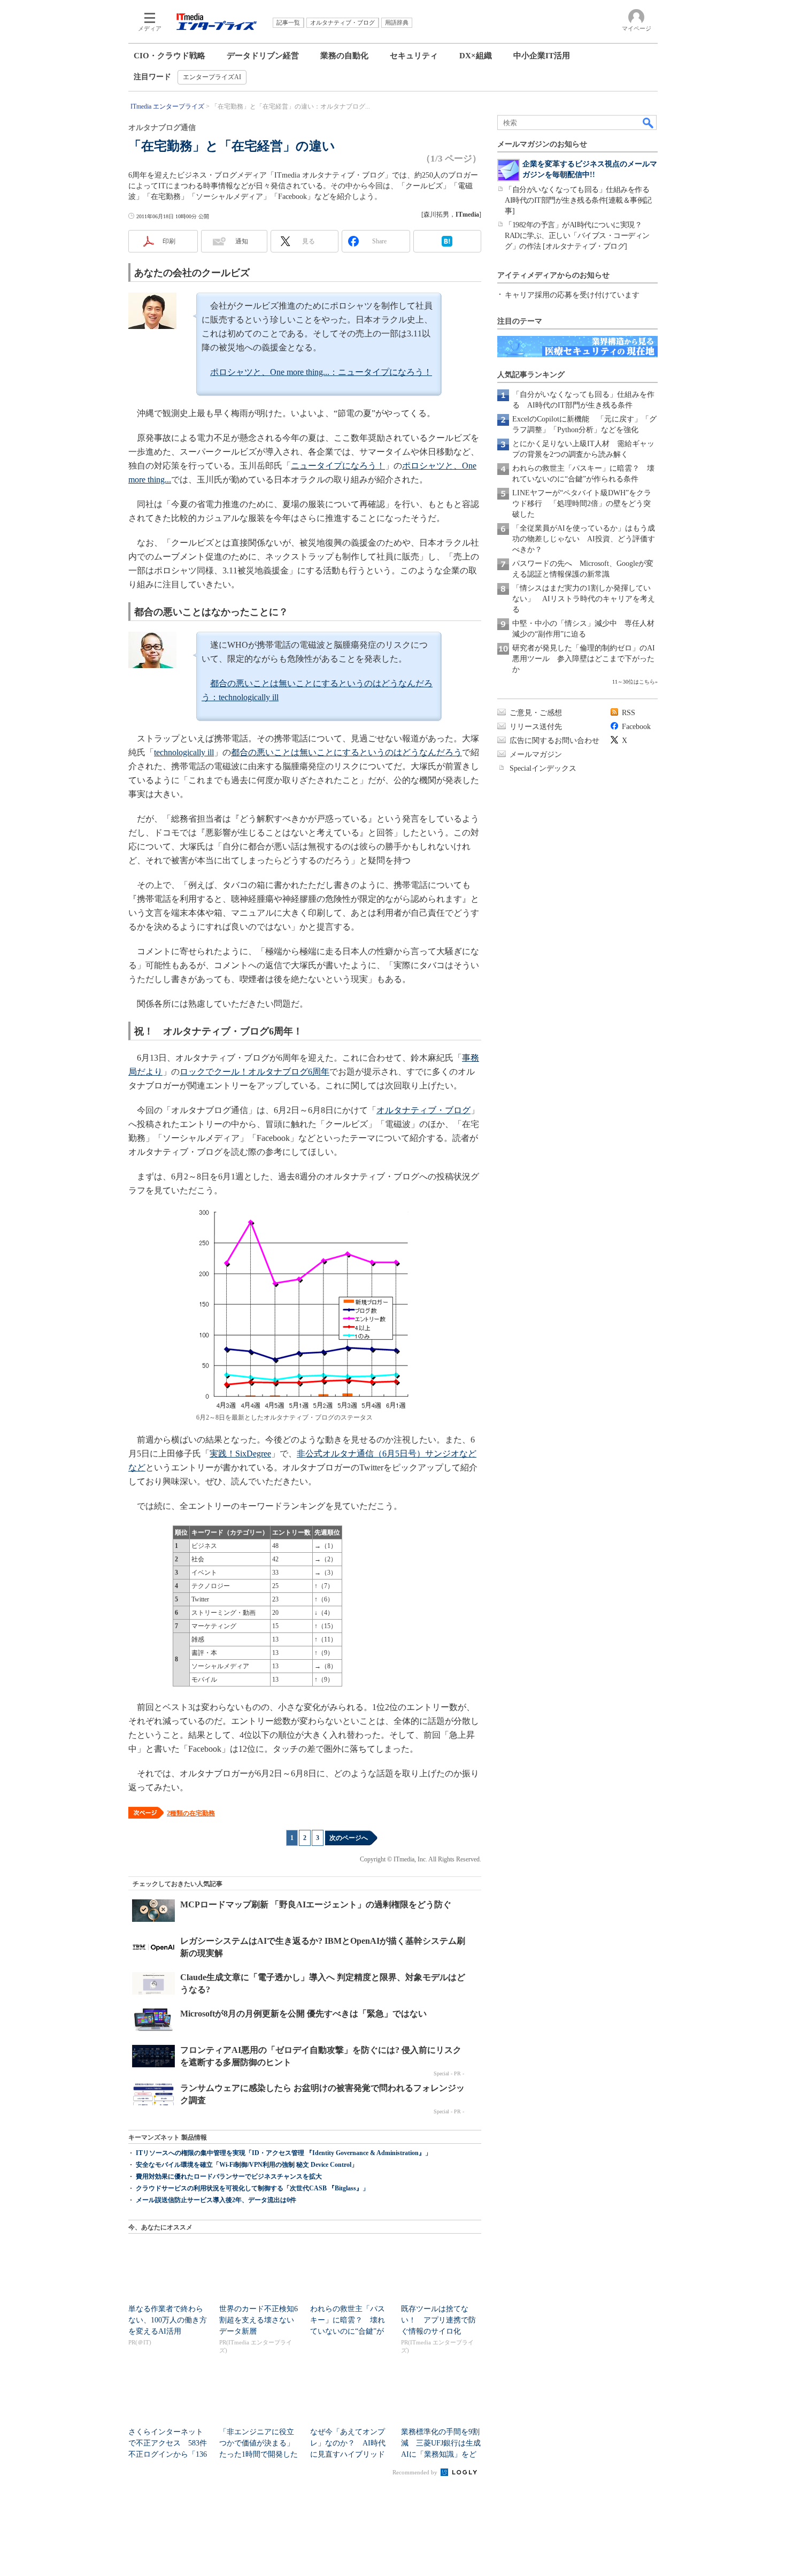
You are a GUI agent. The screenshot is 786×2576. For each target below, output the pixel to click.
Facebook (636, 727)
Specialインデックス (543, 768)
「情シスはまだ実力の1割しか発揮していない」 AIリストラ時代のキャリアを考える (584, 599)
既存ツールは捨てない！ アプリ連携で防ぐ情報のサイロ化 (438, 2320)
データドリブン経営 (263, 56)
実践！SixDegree (240, 1454)
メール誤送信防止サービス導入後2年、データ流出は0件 (216, 2200)
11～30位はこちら (634, 682)
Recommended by (416, 2472)
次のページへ (349, 1838)
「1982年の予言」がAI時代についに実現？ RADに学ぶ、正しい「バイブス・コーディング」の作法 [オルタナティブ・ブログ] (577, 236)
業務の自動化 (344, 56)
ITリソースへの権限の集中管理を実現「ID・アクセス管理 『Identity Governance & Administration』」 (284, 2153)
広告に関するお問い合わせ (554, 741)
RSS (629, 713)
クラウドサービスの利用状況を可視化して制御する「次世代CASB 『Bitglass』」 (252, 2188)
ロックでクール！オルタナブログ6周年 (255, 1072)
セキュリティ (414, 56)
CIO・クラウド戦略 (169, 56)
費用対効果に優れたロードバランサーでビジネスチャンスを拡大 (229, 2176)
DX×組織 (476, 56)
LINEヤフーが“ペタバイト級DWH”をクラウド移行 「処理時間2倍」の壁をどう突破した (582, 504)
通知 (242, 241)
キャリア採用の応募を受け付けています (572, 295)
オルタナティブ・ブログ (423, 1110)
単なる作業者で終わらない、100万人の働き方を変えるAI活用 (168, 2320)
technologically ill (184, 752)
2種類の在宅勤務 (191, 1813)
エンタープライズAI (212, 77)
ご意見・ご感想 (536, 713)
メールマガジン (536, 754)
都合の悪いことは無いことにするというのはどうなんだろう (346, 752)
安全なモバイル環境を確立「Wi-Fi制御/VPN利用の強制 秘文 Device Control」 (247, 2165)
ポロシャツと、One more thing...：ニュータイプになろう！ (321, 372)
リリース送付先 (536, 727)
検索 (649, 122)
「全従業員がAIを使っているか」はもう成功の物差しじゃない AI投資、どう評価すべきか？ (584, 539)
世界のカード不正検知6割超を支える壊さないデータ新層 (259, 2320)
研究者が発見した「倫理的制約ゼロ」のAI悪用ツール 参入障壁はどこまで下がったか (584, 659)
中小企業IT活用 (542, 56)
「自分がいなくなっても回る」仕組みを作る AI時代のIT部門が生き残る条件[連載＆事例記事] (581, 200)
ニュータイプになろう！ (338, 466)
